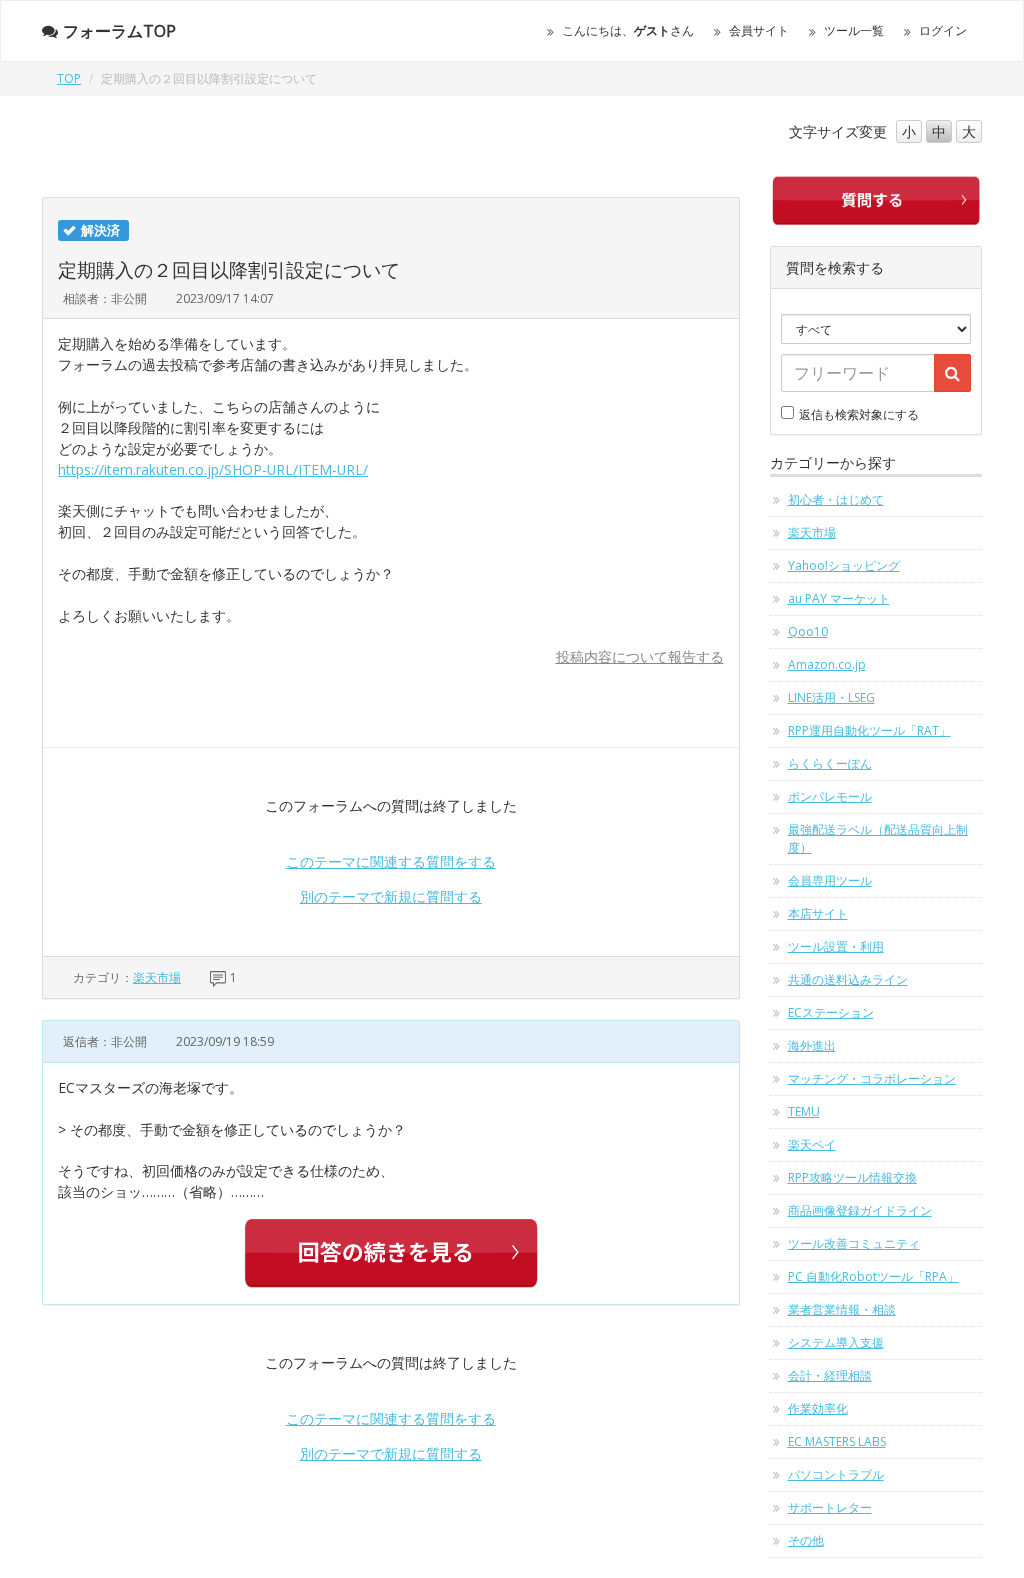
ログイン (943, 30)
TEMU (804, 1111)
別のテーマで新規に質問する (391, 896)
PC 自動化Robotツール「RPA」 (873, 1276)
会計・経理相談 (830, 1375)
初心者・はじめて (836, 499)
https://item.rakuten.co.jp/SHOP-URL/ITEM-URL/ (213, 469)
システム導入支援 (836, 1342)
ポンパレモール (830, 796)
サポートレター (830, 1507)
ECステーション (831, 1012)
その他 (806, 1540)
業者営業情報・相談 (842, 1309)
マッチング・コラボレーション (872, 1078)
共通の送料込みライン (848, 979)
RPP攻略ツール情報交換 (852, 1177)
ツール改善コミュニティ (854, 1243)
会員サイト (759, 30)
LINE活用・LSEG (831, 697)
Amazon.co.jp (827, 664)
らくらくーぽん (830, 763)
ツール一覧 (854, 30)
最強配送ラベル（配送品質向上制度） (878, 838)
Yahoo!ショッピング (844, 565)
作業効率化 (818, 1408)
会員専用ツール (830, 880)
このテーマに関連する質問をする (391, 861)
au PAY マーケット (839, 598)
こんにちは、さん (628, 30)
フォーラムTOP (119, 31)
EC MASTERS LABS (837, 1441)
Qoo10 (808, 631)
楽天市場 (157, 977)
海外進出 (812, 1045)
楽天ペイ (812, 1144)
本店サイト (818, 913)
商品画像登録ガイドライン (860, 1210)
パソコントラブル (836, 1474)
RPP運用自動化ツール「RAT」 (869, 730)
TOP (69, 78)
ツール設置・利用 (836, 946)
